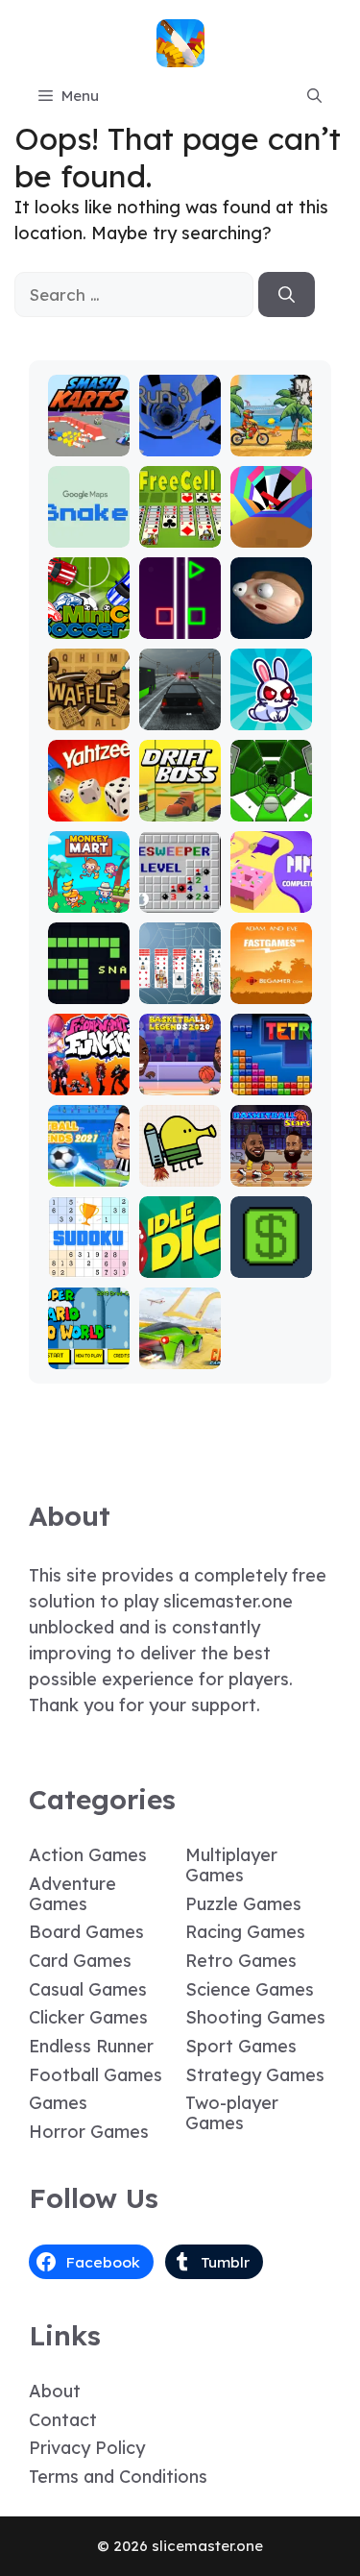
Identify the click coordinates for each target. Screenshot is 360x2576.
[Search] (287, 295)
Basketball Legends (180, 1064)
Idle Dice (180, 1264)
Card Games (80, 1961)
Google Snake (89, 525)
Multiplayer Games (231, 1865)
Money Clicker (271, 1255)
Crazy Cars (180, 1347)
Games (58, 2103)
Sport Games (241, 2046)
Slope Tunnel (271, 799)
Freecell (180, 534)
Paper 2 (271, 899)
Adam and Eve (271, 981)
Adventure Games (72, 1894)
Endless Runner (91, 2046)
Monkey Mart (88, 890)
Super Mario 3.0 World (89, 1338)
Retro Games (241, 1961)
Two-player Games (232, 2113)
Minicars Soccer (89, 616)
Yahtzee (89, 808)
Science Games (250, 1989)
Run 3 (180, 442)
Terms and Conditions (118, 2477)
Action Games (88, 1855)
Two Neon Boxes (180, 608)
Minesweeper (180, 890)
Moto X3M (271, 434)
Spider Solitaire (180, 981)
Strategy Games (255, 2075)
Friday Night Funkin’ (88, 1064)
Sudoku (89, 1264)
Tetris (271, 1081)
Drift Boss (180, 799)
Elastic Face (271, 616)
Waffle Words (89, 708)
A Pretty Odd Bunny (271, 699)
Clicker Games (88, 2017)
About (55, 2391)
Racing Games (245, 1932)
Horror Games (89, 2132)
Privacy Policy (87, 2448)
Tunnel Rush (271, 525)
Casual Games (88, 1989)
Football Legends (89, 1164)
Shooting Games (255, 2017)
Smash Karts (88, 434)
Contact (63, 2420)
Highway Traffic (180, 708)
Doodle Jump (180, 1164)
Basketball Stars (271, 1164)
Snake (89, 990)
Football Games (96, 2075)
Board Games (86, 1932)
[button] (314, 96)
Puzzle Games (243, 1904)
